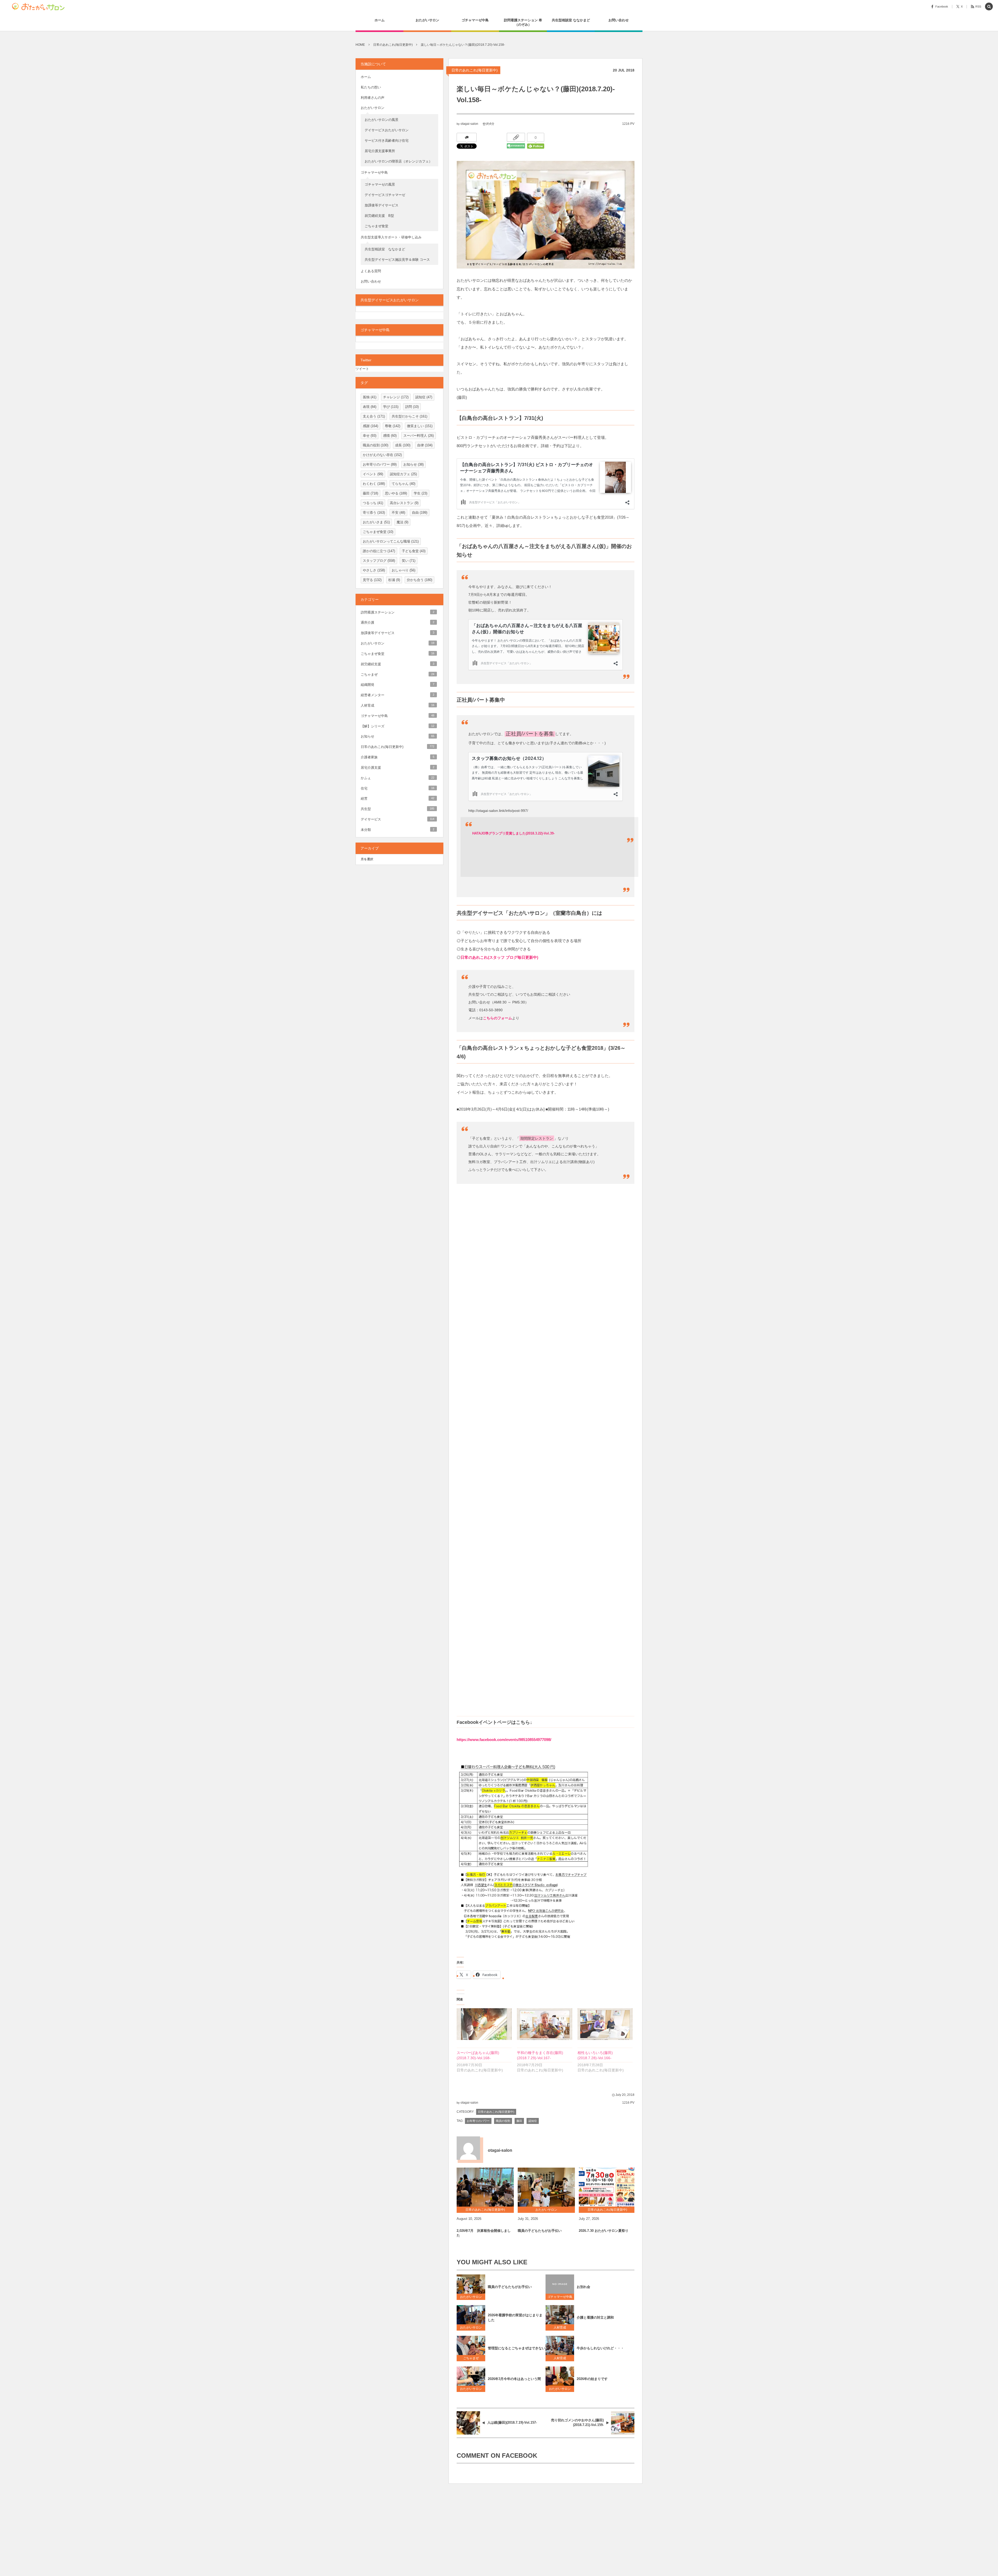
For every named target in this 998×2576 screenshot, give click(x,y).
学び (391, 407)
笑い (409, 561)
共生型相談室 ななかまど (385, 249)
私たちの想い (371, 87)
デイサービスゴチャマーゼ (385, 195)
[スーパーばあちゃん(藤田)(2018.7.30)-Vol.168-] (484, 2024)
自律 (425, 445)
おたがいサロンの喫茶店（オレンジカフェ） (398, 161)
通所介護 (398, 622)
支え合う (374, 416)
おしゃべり (403, 570)
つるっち (373, 503)
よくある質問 (371, 271)
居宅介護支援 (398, 768)
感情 (390, 436)
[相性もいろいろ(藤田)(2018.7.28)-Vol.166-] (605, 2024)
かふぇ (398, 778)
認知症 (533, 2121)
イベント (373, 474)
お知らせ (413, 464)
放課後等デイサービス (383, 205)
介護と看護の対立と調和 (595, 2317)
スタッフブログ (379, 561)
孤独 (370, 397)
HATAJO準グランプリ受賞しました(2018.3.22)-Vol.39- (513, 833)
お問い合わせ (371, 281)
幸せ (370, 436)
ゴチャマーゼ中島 (560, 2297)
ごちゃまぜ (471, 2358)
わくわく (374, 484)
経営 (398, 798)
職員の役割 (503, 2121)
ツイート (362, 369)
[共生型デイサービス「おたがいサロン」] (40, 6)
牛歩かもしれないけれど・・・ (600, 2348)
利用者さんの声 (373, 98)
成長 (403, 445)
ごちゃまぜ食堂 (376, 226)
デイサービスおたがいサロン (387, 130)
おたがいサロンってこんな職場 (391, 541)
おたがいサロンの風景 (382, 120)
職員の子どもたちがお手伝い (540, 2231)
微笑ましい (420, 426)
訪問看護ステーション (398, 612)
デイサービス (398, 819)
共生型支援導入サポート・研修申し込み (391, 237)
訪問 (412, 407)
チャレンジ (396, 397)
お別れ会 (583, 2287)
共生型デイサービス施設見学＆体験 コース (397, 260)
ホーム (366, 77)
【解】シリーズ (398, 726)
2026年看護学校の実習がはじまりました (515, 2318)
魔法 (402, 522)
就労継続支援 (398, 664)
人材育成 (561, 2327)
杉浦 (394, 580)
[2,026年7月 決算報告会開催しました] (485, 2187)
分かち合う (419, 580)
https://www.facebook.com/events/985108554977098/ (504, 1740)
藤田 (519, 2121)
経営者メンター (398, 695)
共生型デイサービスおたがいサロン (390, 300)
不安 (398, 513)
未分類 (398, 830)
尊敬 (393, 426)
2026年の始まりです (592, 2379)
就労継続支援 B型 (379, 216)
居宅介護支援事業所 (380, 151)
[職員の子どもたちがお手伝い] (546, 2187)
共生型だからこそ (409, 416)
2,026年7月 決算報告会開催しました (484, 2233)
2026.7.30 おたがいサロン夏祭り (604, 2231)
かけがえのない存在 (382, 455)
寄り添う (374, 513)
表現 (370, 407)
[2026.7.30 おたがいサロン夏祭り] (607, 2187)
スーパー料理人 (419, 436)
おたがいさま (376, 522)
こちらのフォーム (497, 1018)
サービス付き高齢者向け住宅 (387, 141)
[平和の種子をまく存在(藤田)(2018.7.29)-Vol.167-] (544, 2024)
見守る (372, 580)
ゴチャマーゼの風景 (380, 184)
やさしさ (374, 570)
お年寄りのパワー (478, 2121)
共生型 (398, 809)
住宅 (398, 788)
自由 (420, 513)
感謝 (370, 426)
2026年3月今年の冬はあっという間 (514, 2379)
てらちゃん (403, 484)
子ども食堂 (414, 551)
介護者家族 (398, 757)
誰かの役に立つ (379, 551)
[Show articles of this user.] (468, 2148)
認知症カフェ (403, 474)
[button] (989, 7)
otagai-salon (469, 124)
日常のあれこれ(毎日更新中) (475, 70)
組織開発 (398, 685)
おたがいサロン (471, 2297)
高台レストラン (404, 503)
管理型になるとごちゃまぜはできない (517, 2348)
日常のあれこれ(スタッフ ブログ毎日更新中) (499, 957)
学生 (421, 493)
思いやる (396, 493)
